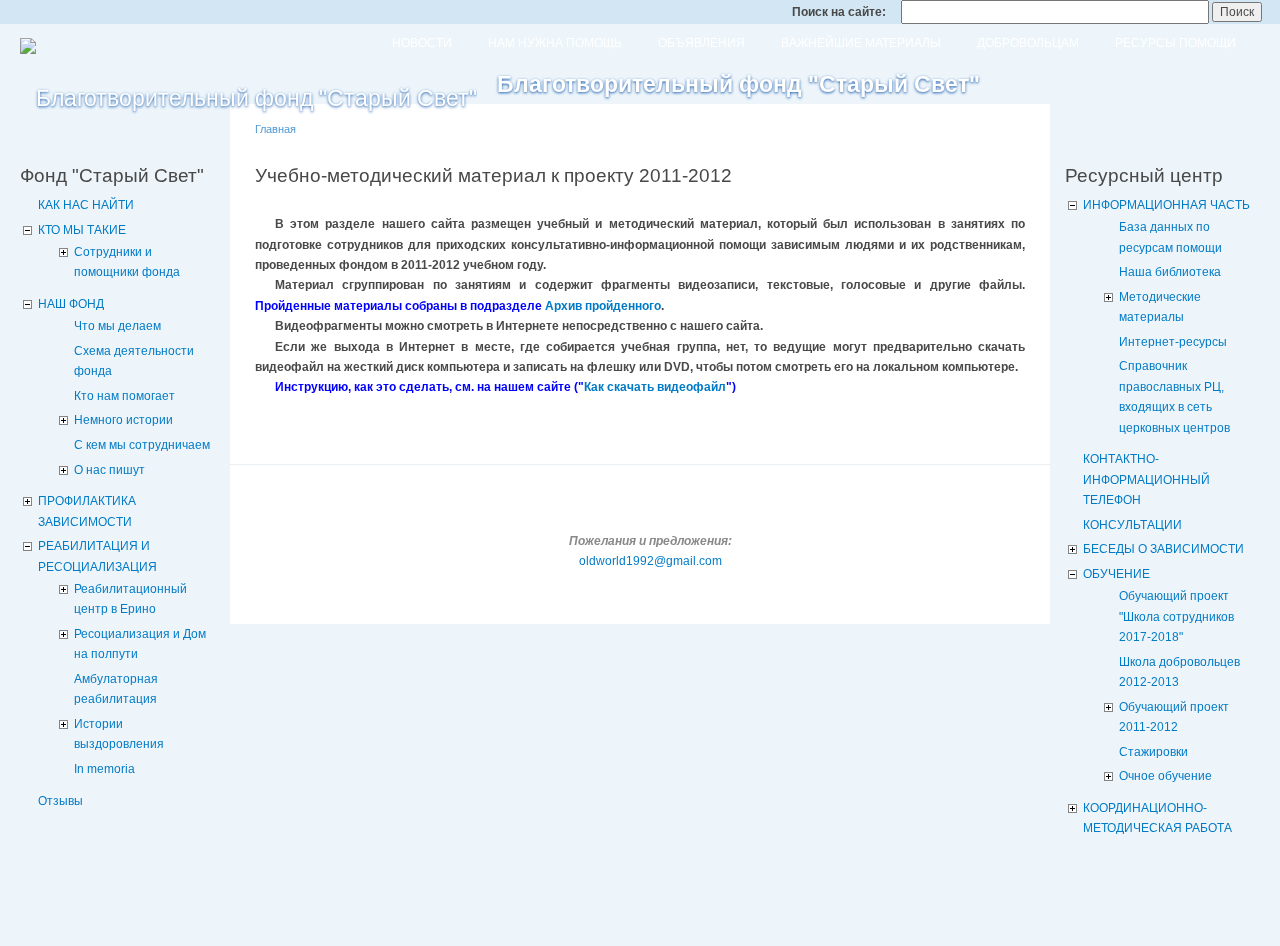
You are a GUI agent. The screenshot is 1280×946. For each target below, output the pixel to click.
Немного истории (123, 420)
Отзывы (60, 801)
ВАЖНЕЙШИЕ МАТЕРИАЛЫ (861, 43)
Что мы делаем (117, 326)
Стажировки (1153, 752)
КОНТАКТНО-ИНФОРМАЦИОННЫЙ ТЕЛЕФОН (1146, 479)
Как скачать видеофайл (655, 387)
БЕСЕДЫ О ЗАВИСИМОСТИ (1163, 549)
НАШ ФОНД (71, 304)
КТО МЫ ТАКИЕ (82, 230)
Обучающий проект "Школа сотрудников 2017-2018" (1176, 616)
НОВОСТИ (422, 43)
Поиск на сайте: (840, 12)
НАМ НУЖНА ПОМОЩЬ (555, 43)
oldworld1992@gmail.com (650, 561)
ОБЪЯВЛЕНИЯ (701, 43)
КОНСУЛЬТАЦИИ (1132, 525)
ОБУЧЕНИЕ (1116, 574)
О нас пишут (109, 470)
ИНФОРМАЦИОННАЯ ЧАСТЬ (1166, 205)
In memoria (104, 769)
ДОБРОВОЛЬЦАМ (1028, 43)
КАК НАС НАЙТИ (86, 205)
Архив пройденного (603, 306)
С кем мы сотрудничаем (142, 445)
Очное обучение (1165, 776)
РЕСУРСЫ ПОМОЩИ (1175, 43)
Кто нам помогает (124, 396)
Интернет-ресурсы (1173, 342)
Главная (275, 129)
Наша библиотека (1170, 272)
